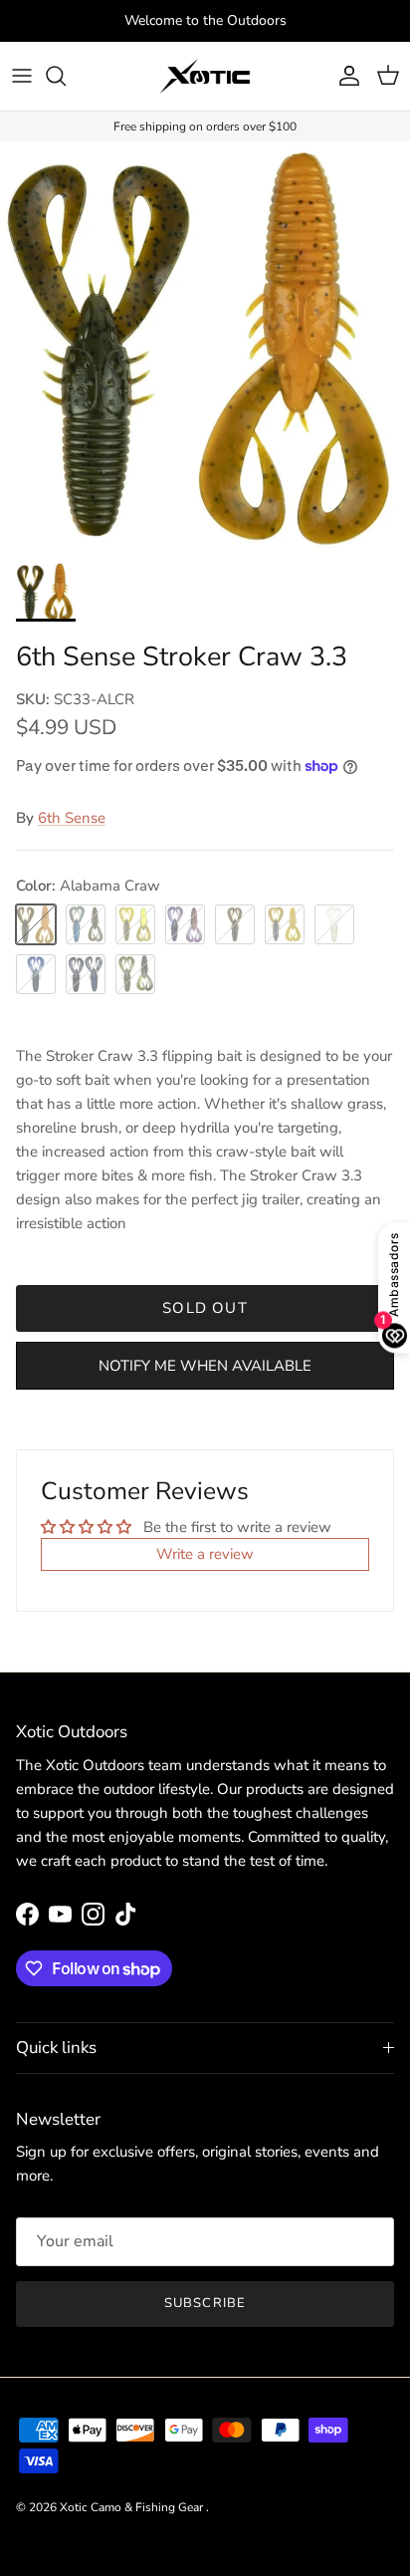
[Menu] (22, 76)
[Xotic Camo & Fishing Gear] (205, 76)
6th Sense (72, 818)
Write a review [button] (205, 1554)
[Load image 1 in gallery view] (205, 347)
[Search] (66, 76)
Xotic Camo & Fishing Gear (133, 2507)
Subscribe (205, 2303)
